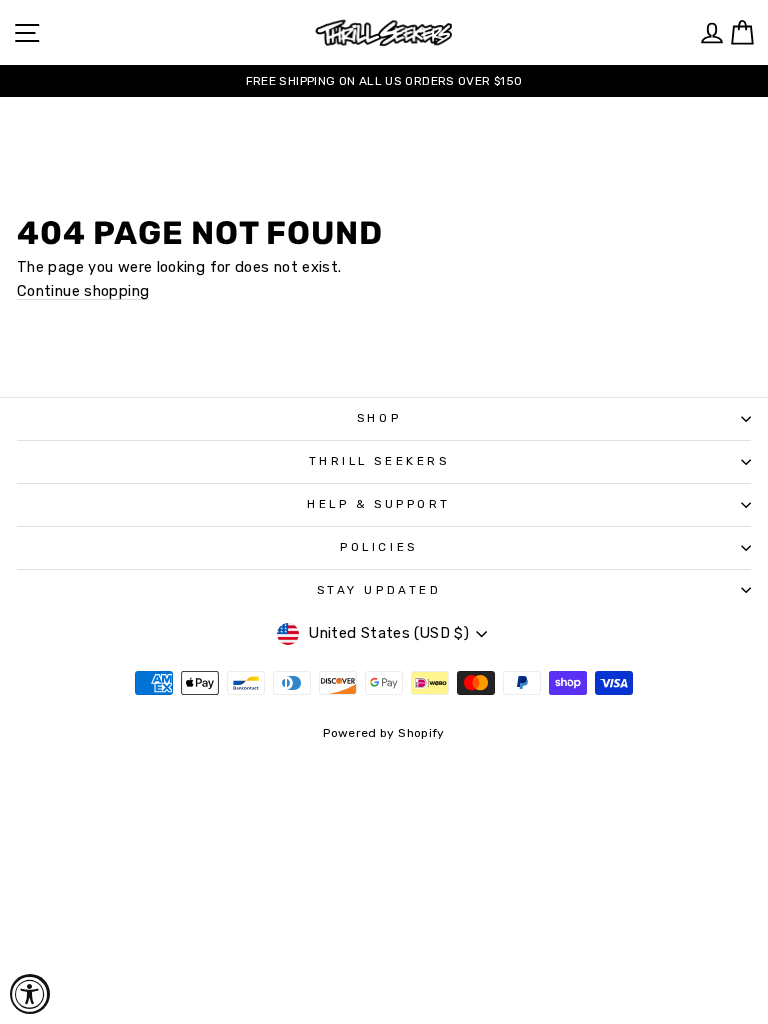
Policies (378, 547)
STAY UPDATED (379, 590)
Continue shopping (83, 292)
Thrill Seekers (379, 461)
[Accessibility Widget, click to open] (30, 994)
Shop (379, 418)
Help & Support (378, 504)
